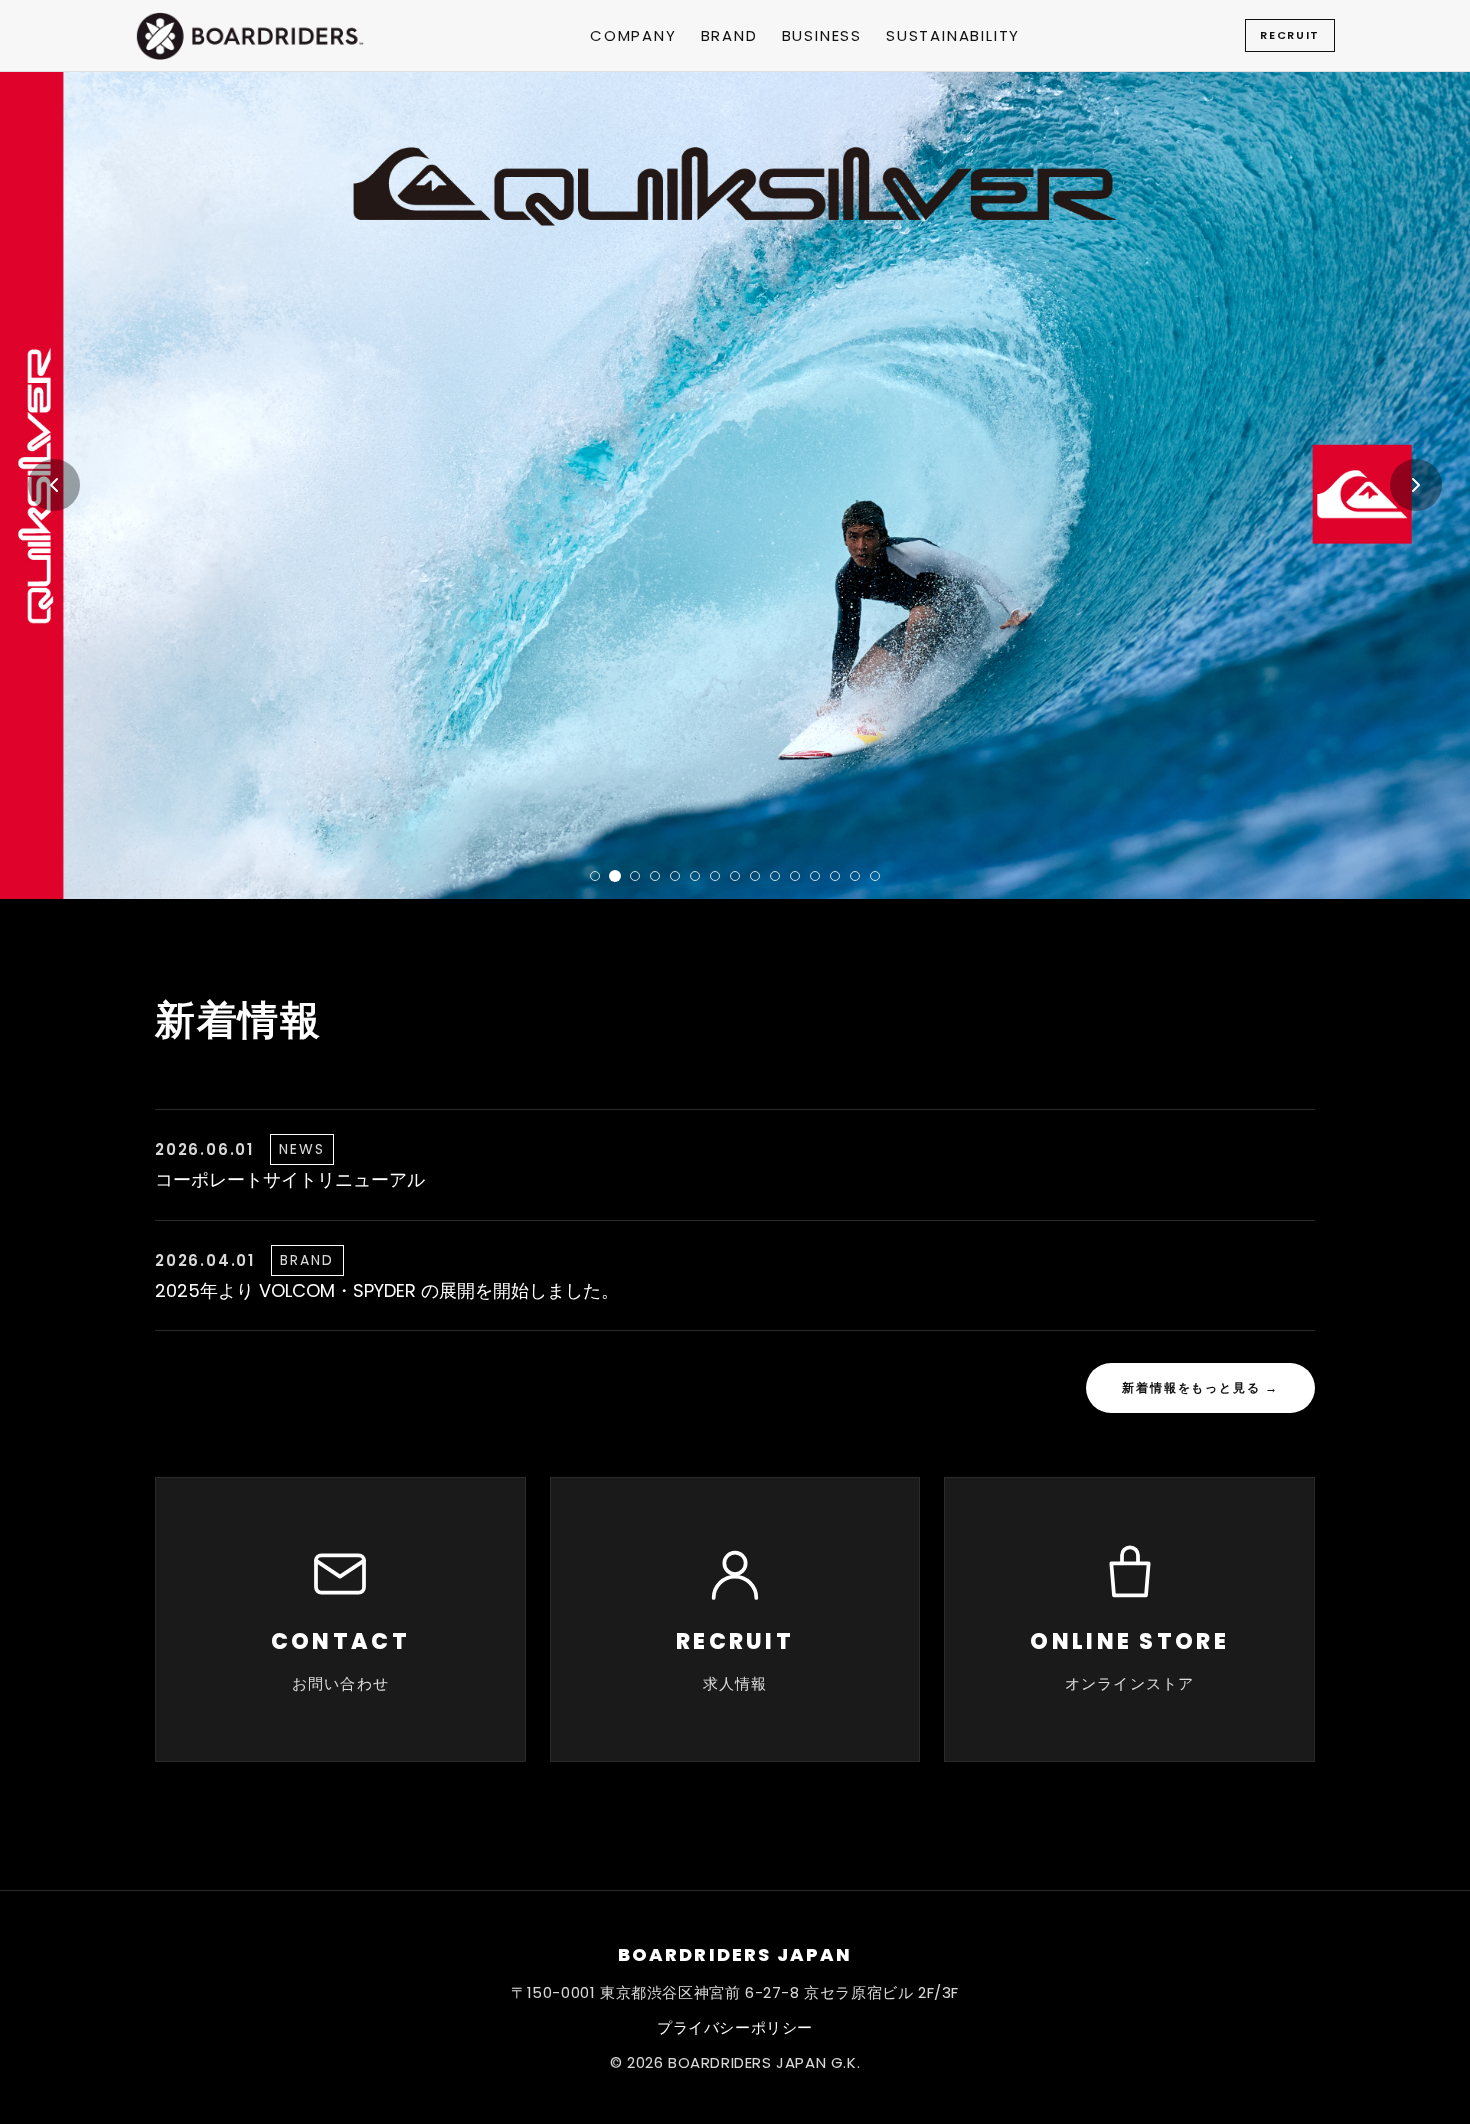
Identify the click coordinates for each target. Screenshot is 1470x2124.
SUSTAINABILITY (953, 35)
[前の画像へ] (54, 485)
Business (822, 35)
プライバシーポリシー (735, 2027)
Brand (729, 35)
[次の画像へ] (1416, 485)
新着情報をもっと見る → (1200, 1387)
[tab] (595, 876)
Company (633, 35)
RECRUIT (1290, 35)
